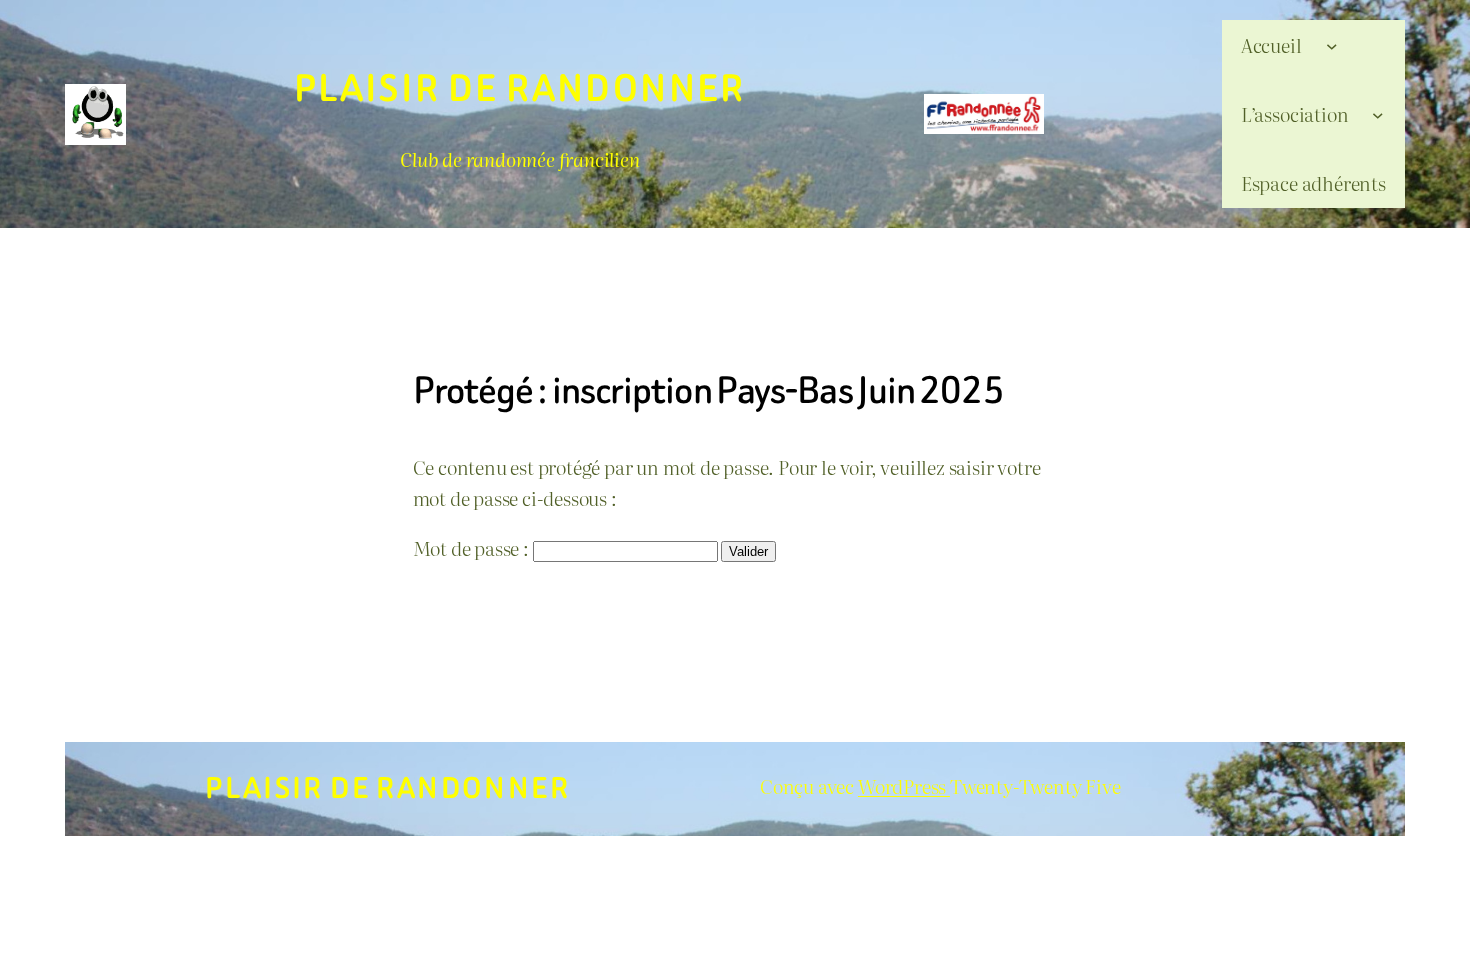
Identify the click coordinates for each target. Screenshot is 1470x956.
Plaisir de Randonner (520, 88)
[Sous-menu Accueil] (1332, 45)
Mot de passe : (473, 547)
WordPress (904, 785)
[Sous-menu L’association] (1378, 114)
